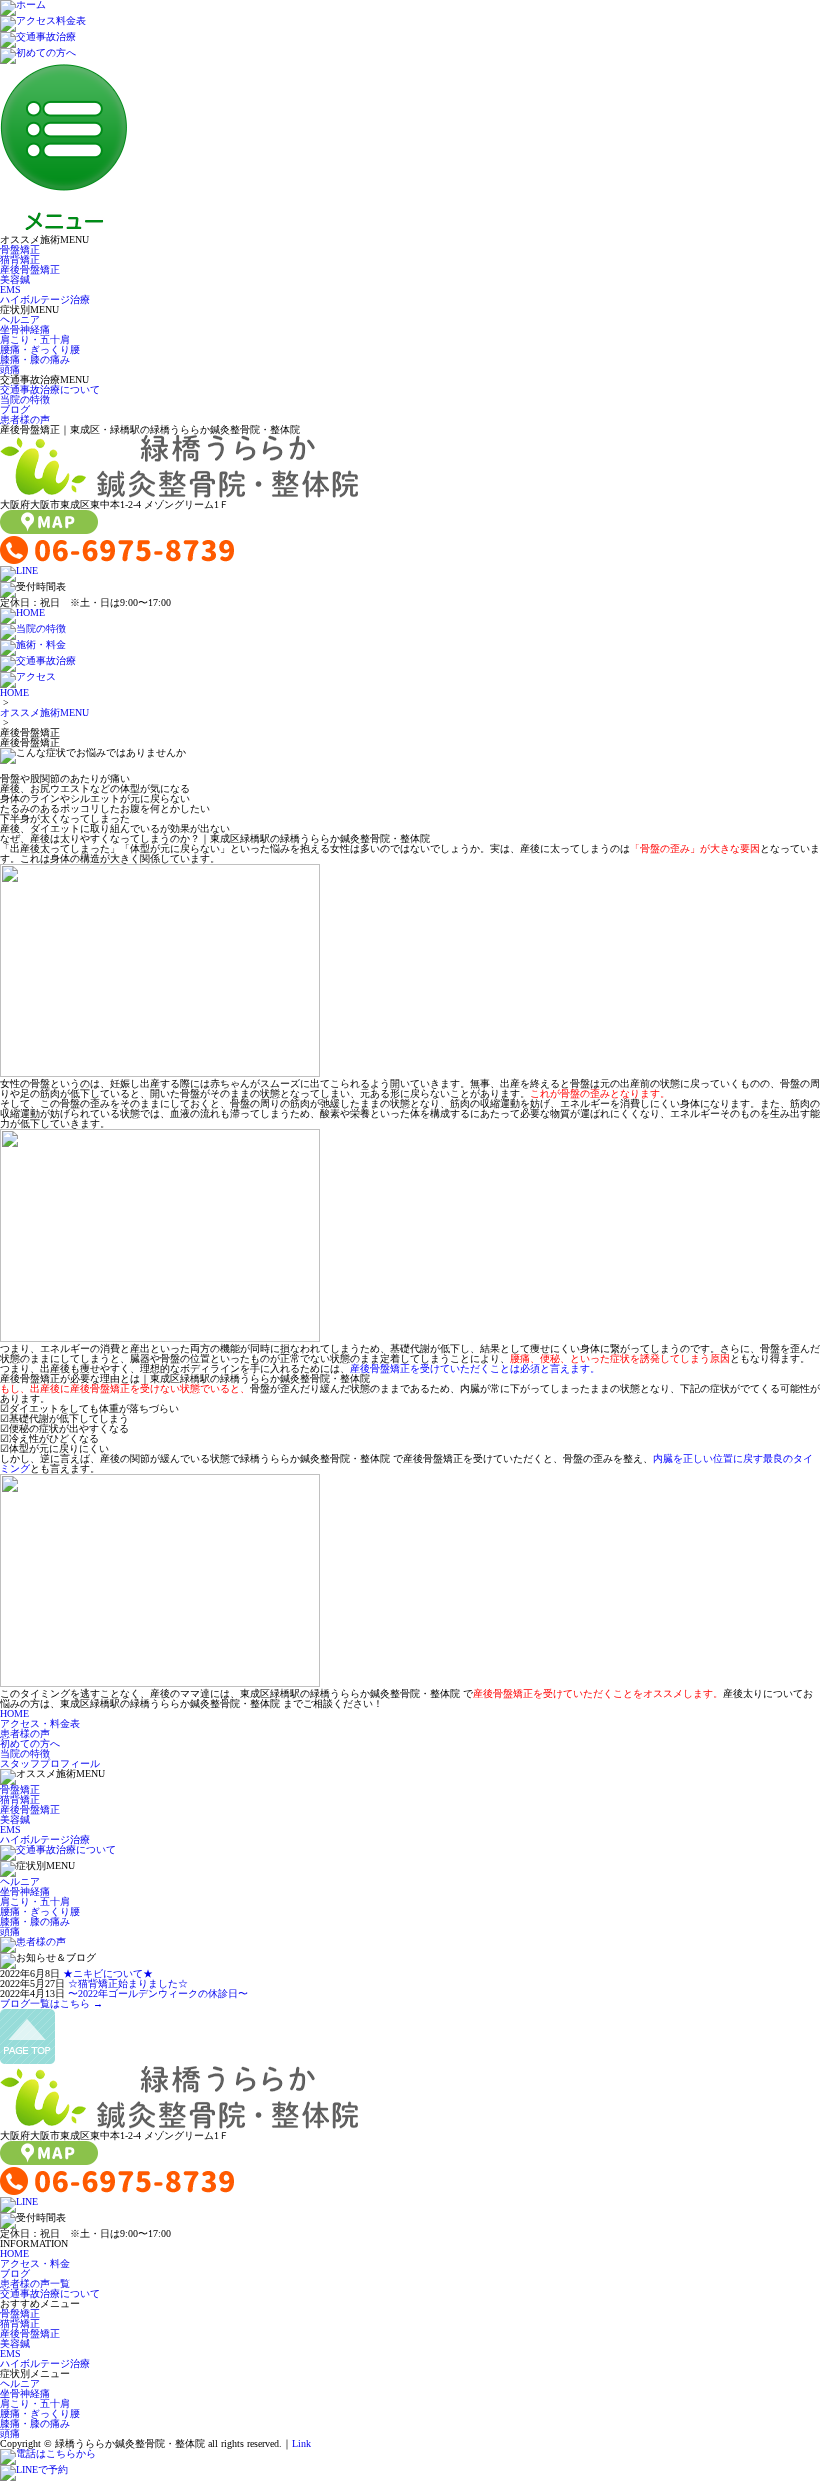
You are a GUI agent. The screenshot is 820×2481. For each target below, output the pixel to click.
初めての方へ (30, 1743)
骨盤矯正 (20, 249)
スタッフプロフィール (50, 1763)
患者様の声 (25, 419)
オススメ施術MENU (44, 712)
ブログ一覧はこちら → (51, 2003)
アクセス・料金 (35, 2263)
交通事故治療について (50, 389)
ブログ (15, 409)
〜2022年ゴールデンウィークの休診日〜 (158, 1993)
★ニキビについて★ (108, 1973)
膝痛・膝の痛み (35, 359)
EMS (10, 289)
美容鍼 (15, 279)
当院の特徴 (25, 399)
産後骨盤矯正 (30, 269)
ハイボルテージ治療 (45, 299)
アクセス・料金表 (40, 1723)
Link (301, 2443)
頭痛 (10, 369)
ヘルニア (20, 319)
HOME (14, 692)
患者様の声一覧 (35, 2283)
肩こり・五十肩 (35, 339)
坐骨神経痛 (25, 329)
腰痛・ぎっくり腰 (40, 349)
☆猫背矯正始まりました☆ (128, 1983)
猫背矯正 (20, 259)
